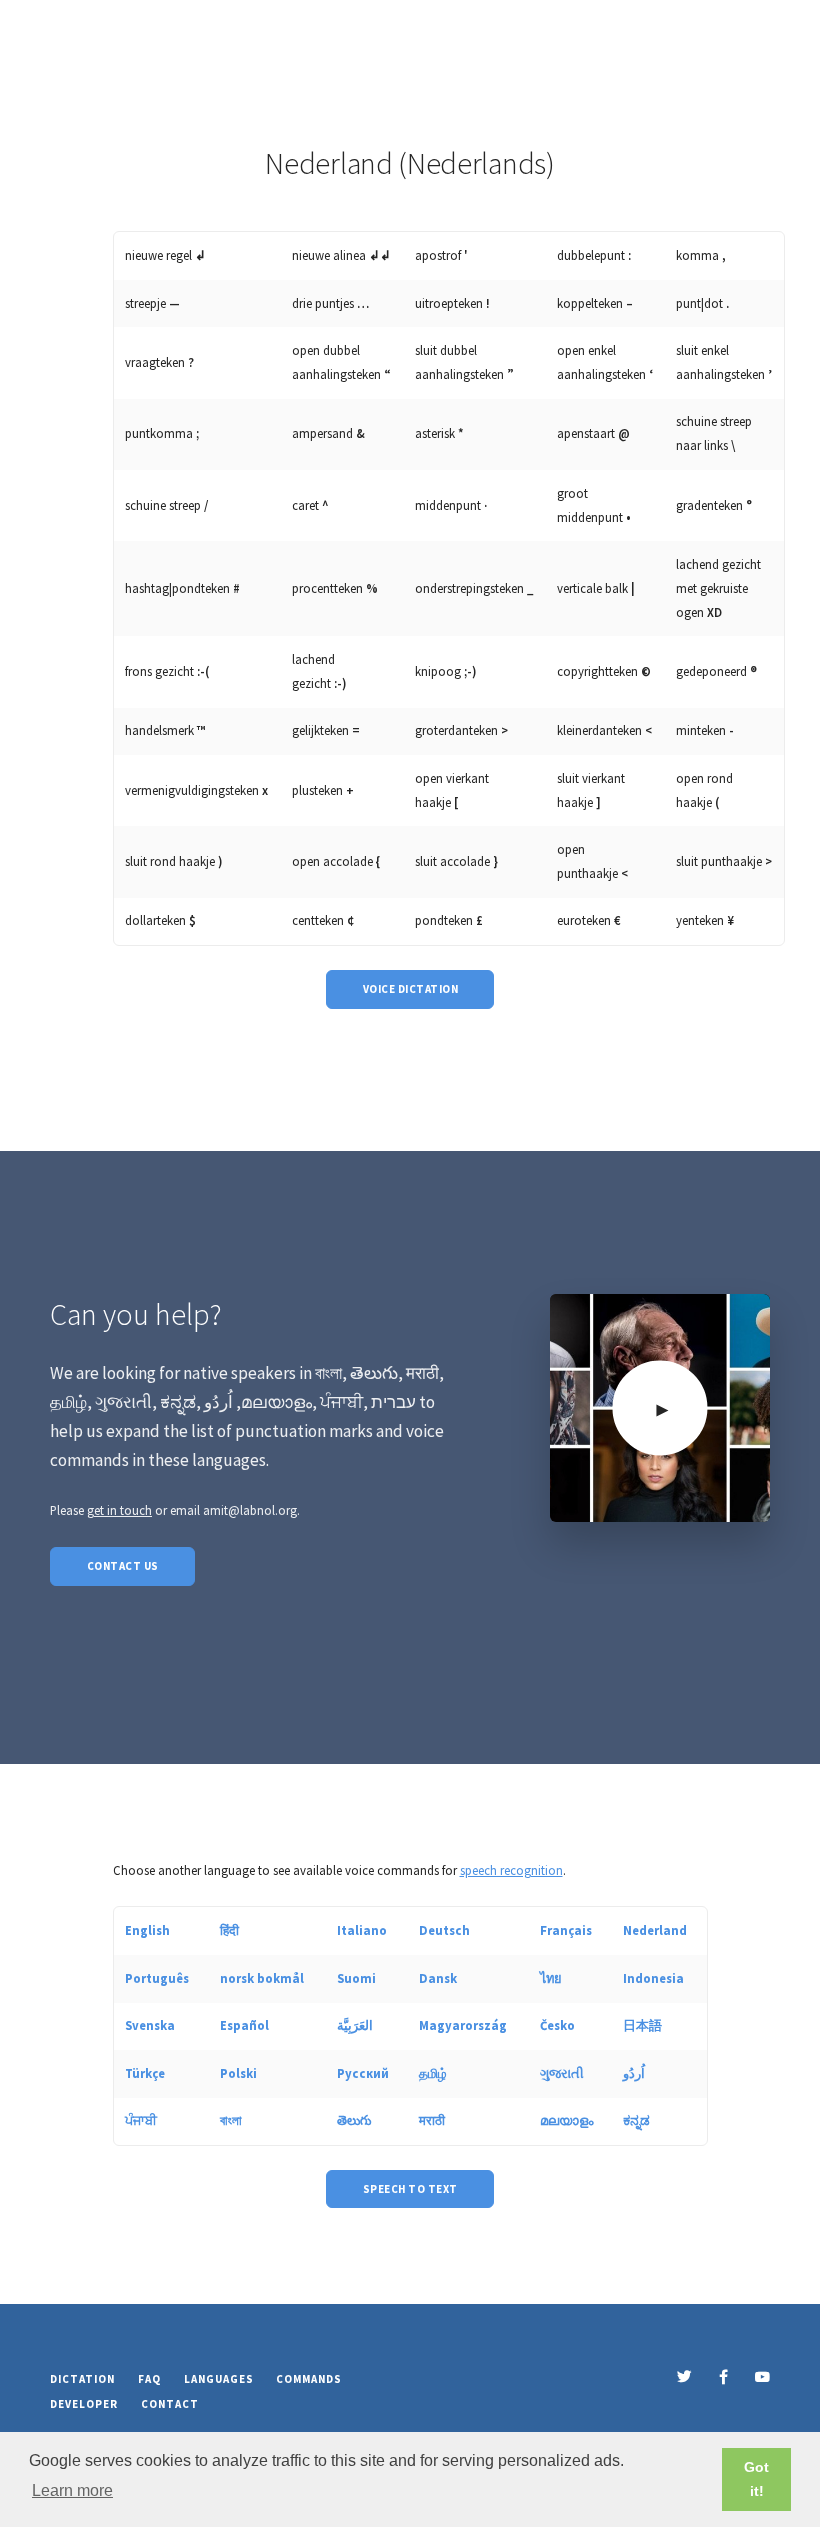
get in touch (119, 1510)
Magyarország (463, 2025)
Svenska (150, 2025)
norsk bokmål (262, 1978)
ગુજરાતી (562, 2073)
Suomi (356, 1978)
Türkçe (145, 2073)
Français (566, 1930)
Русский (363, 2073)
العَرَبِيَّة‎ (355, 2025)
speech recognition (511, 1870)
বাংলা (231, 2120)
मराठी (432, 2120)
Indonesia (653, 1978)
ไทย (551, 1978)
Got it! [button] (756, 2479)
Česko (557, 2025)
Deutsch (444, 1930)
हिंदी (229, 1930)
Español (244, 2025)
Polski (238, 2073)
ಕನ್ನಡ (636, 2120)
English (147, 1930)
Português (157, 1978)
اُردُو (634, 2073)
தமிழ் (433, 2073)
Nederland (655, 1930)
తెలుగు (354, 2120)
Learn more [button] (72, 2490)
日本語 (642, 2025)
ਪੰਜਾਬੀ (141, 2120)
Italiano (362, 1930)
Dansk (438, 1978)
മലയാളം (566, 2120)
